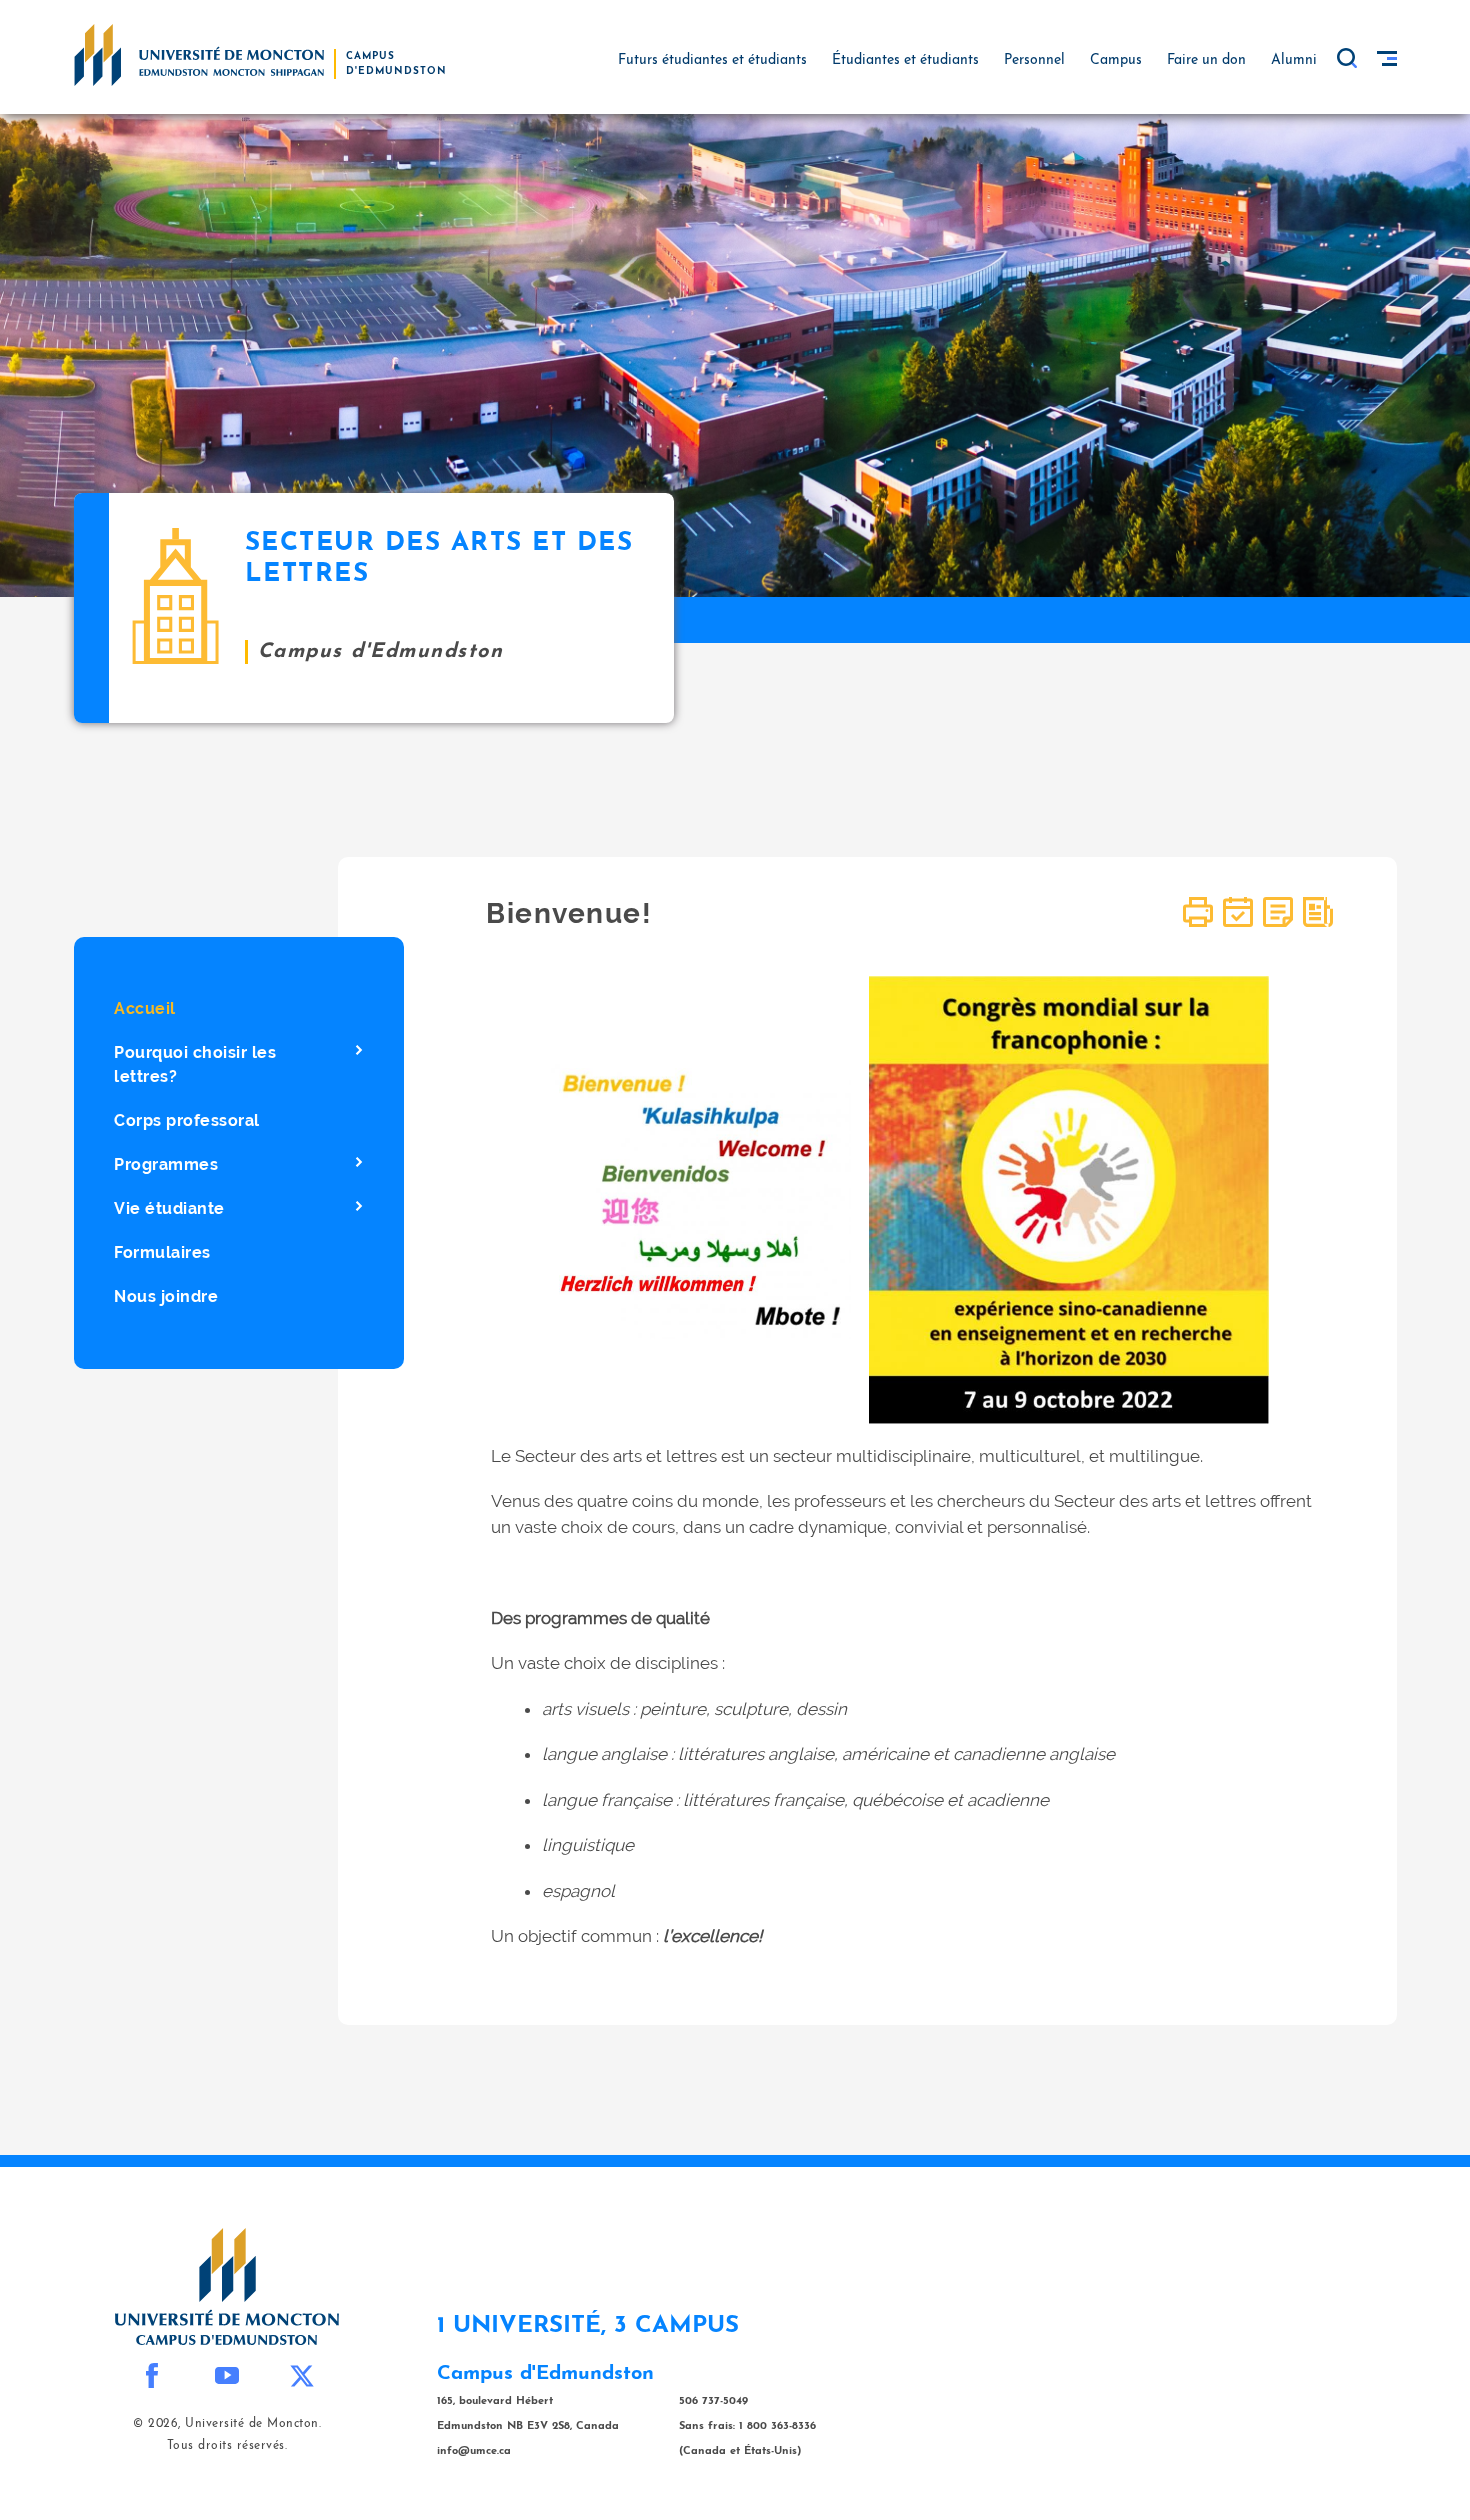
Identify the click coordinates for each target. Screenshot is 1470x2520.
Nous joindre (166, 1296)
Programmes (166, 1164)
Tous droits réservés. (227, 2446)
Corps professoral (187, 1120)
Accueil (145, 1008)
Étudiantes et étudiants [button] (905, 60)
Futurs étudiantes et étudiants (712, 60)
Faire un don (1206, 60)
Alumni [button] (1294, 60)
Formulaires (162, 1252)
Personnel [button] (1034, 60)
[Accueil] (199, 54)
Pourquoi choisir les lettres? (195, 1064)
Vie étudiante (169, 1208)
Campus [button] (1116, 60)
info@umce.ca (474, 2451)
